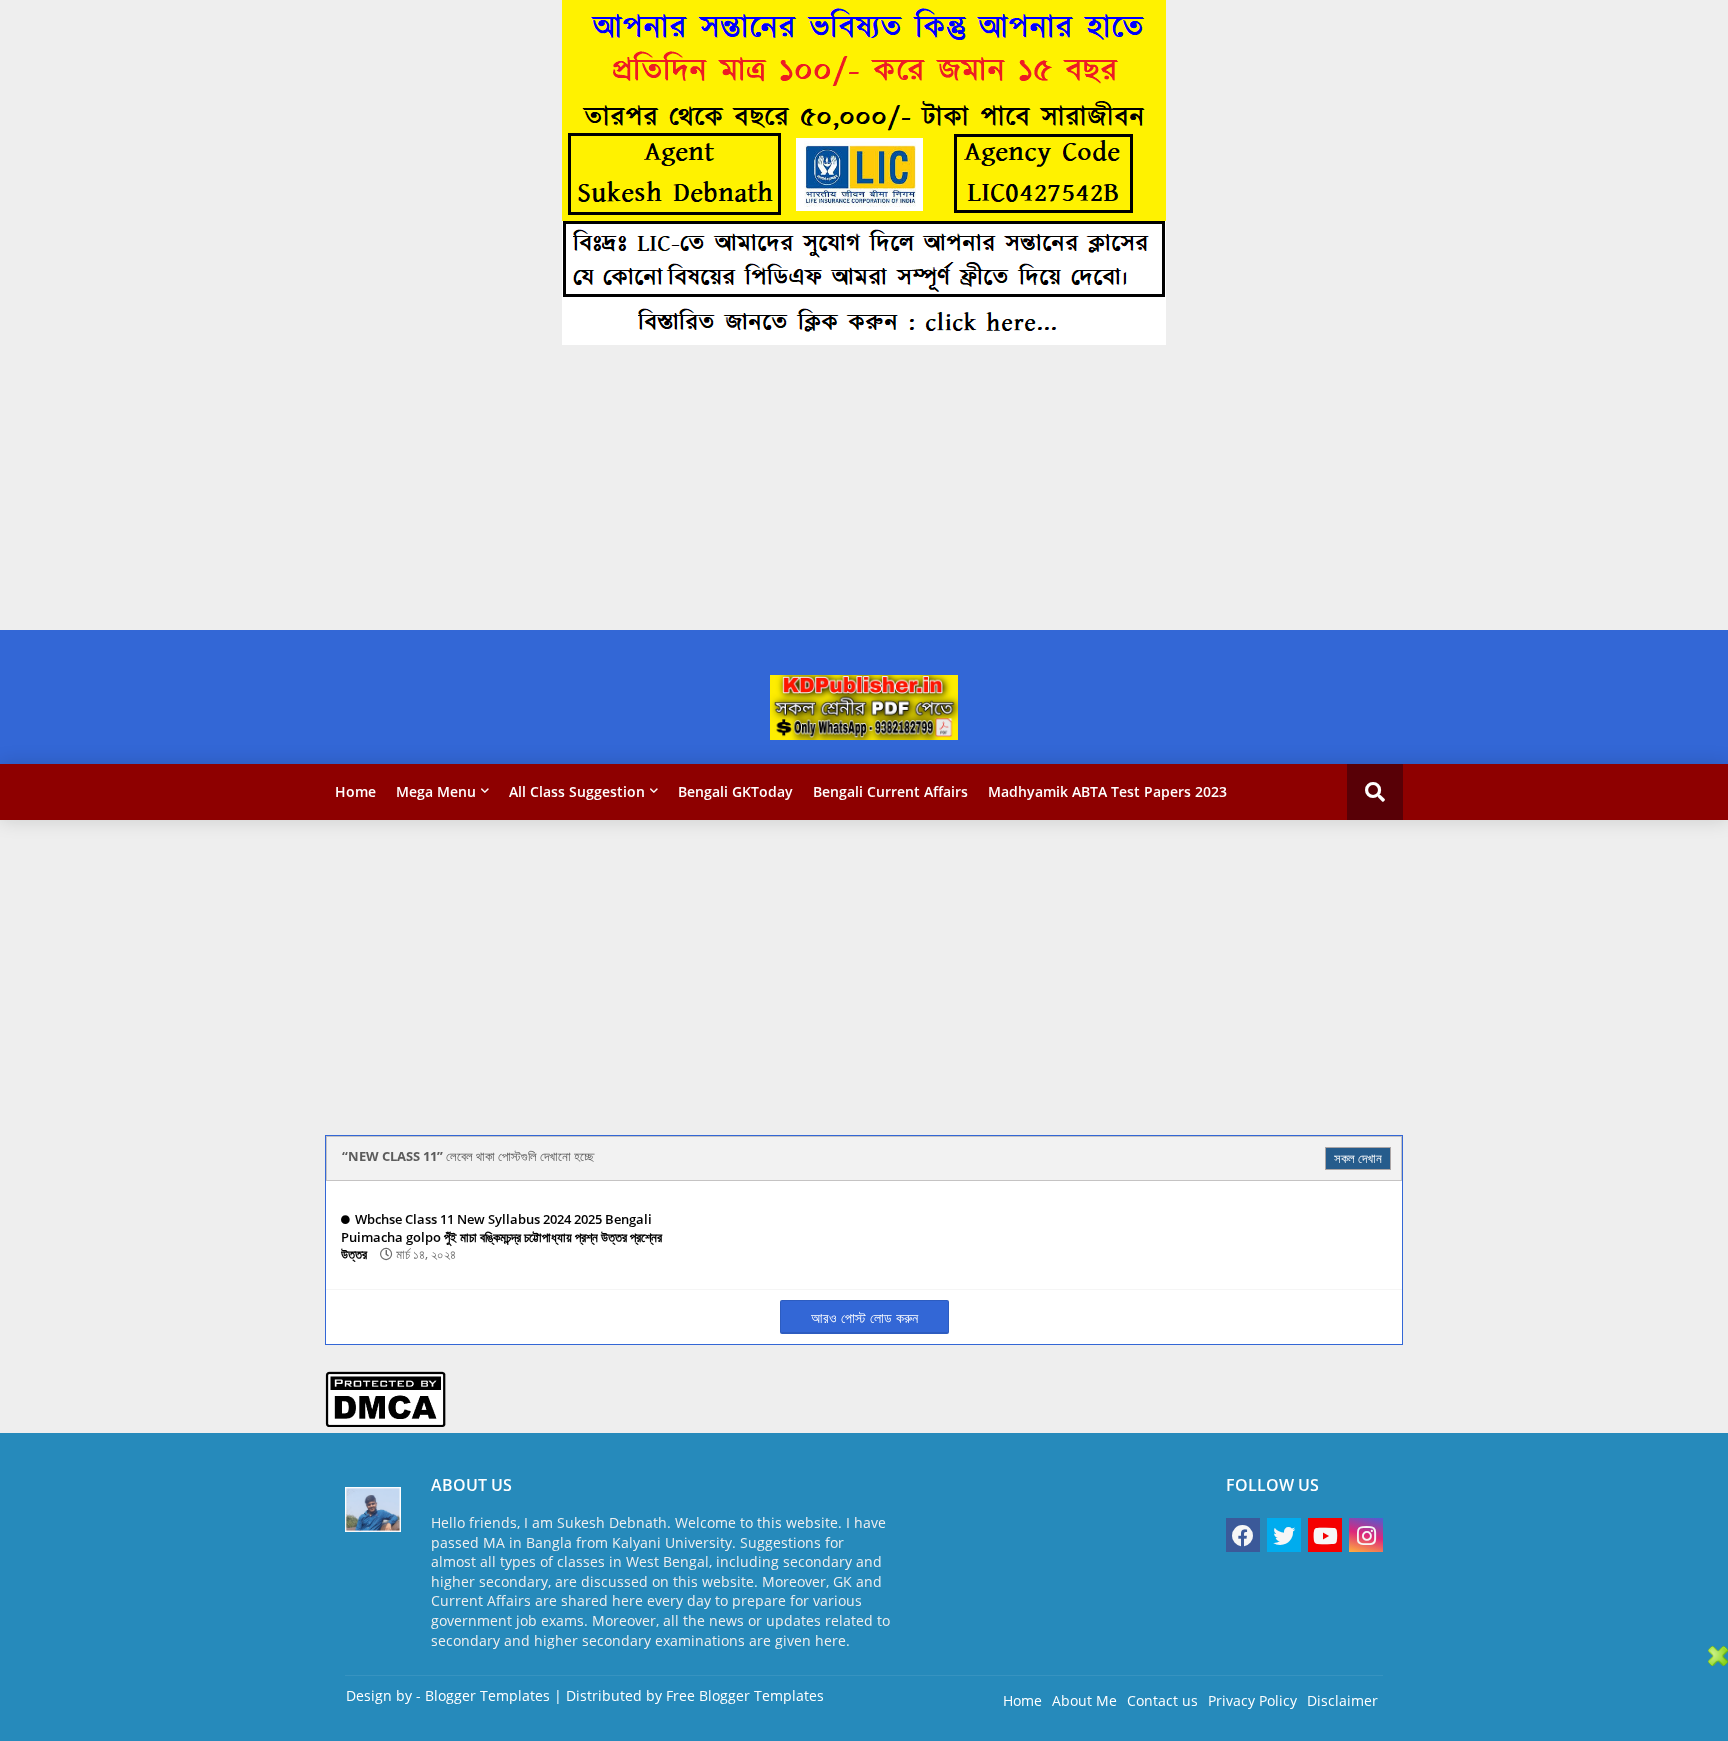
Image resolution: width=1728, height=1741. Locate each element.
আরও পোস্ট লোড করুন (864, 1317)
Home (355, 791)
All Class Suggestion (577, 791)
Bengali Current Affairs (890, 791)
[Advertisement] (600, 490)
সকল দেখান (1358, 1158)
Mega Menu (436, 791)
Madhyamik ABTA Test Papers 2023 (1107, 791)
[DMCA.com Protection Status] (385, 1422)
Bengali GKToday (735, 791)
